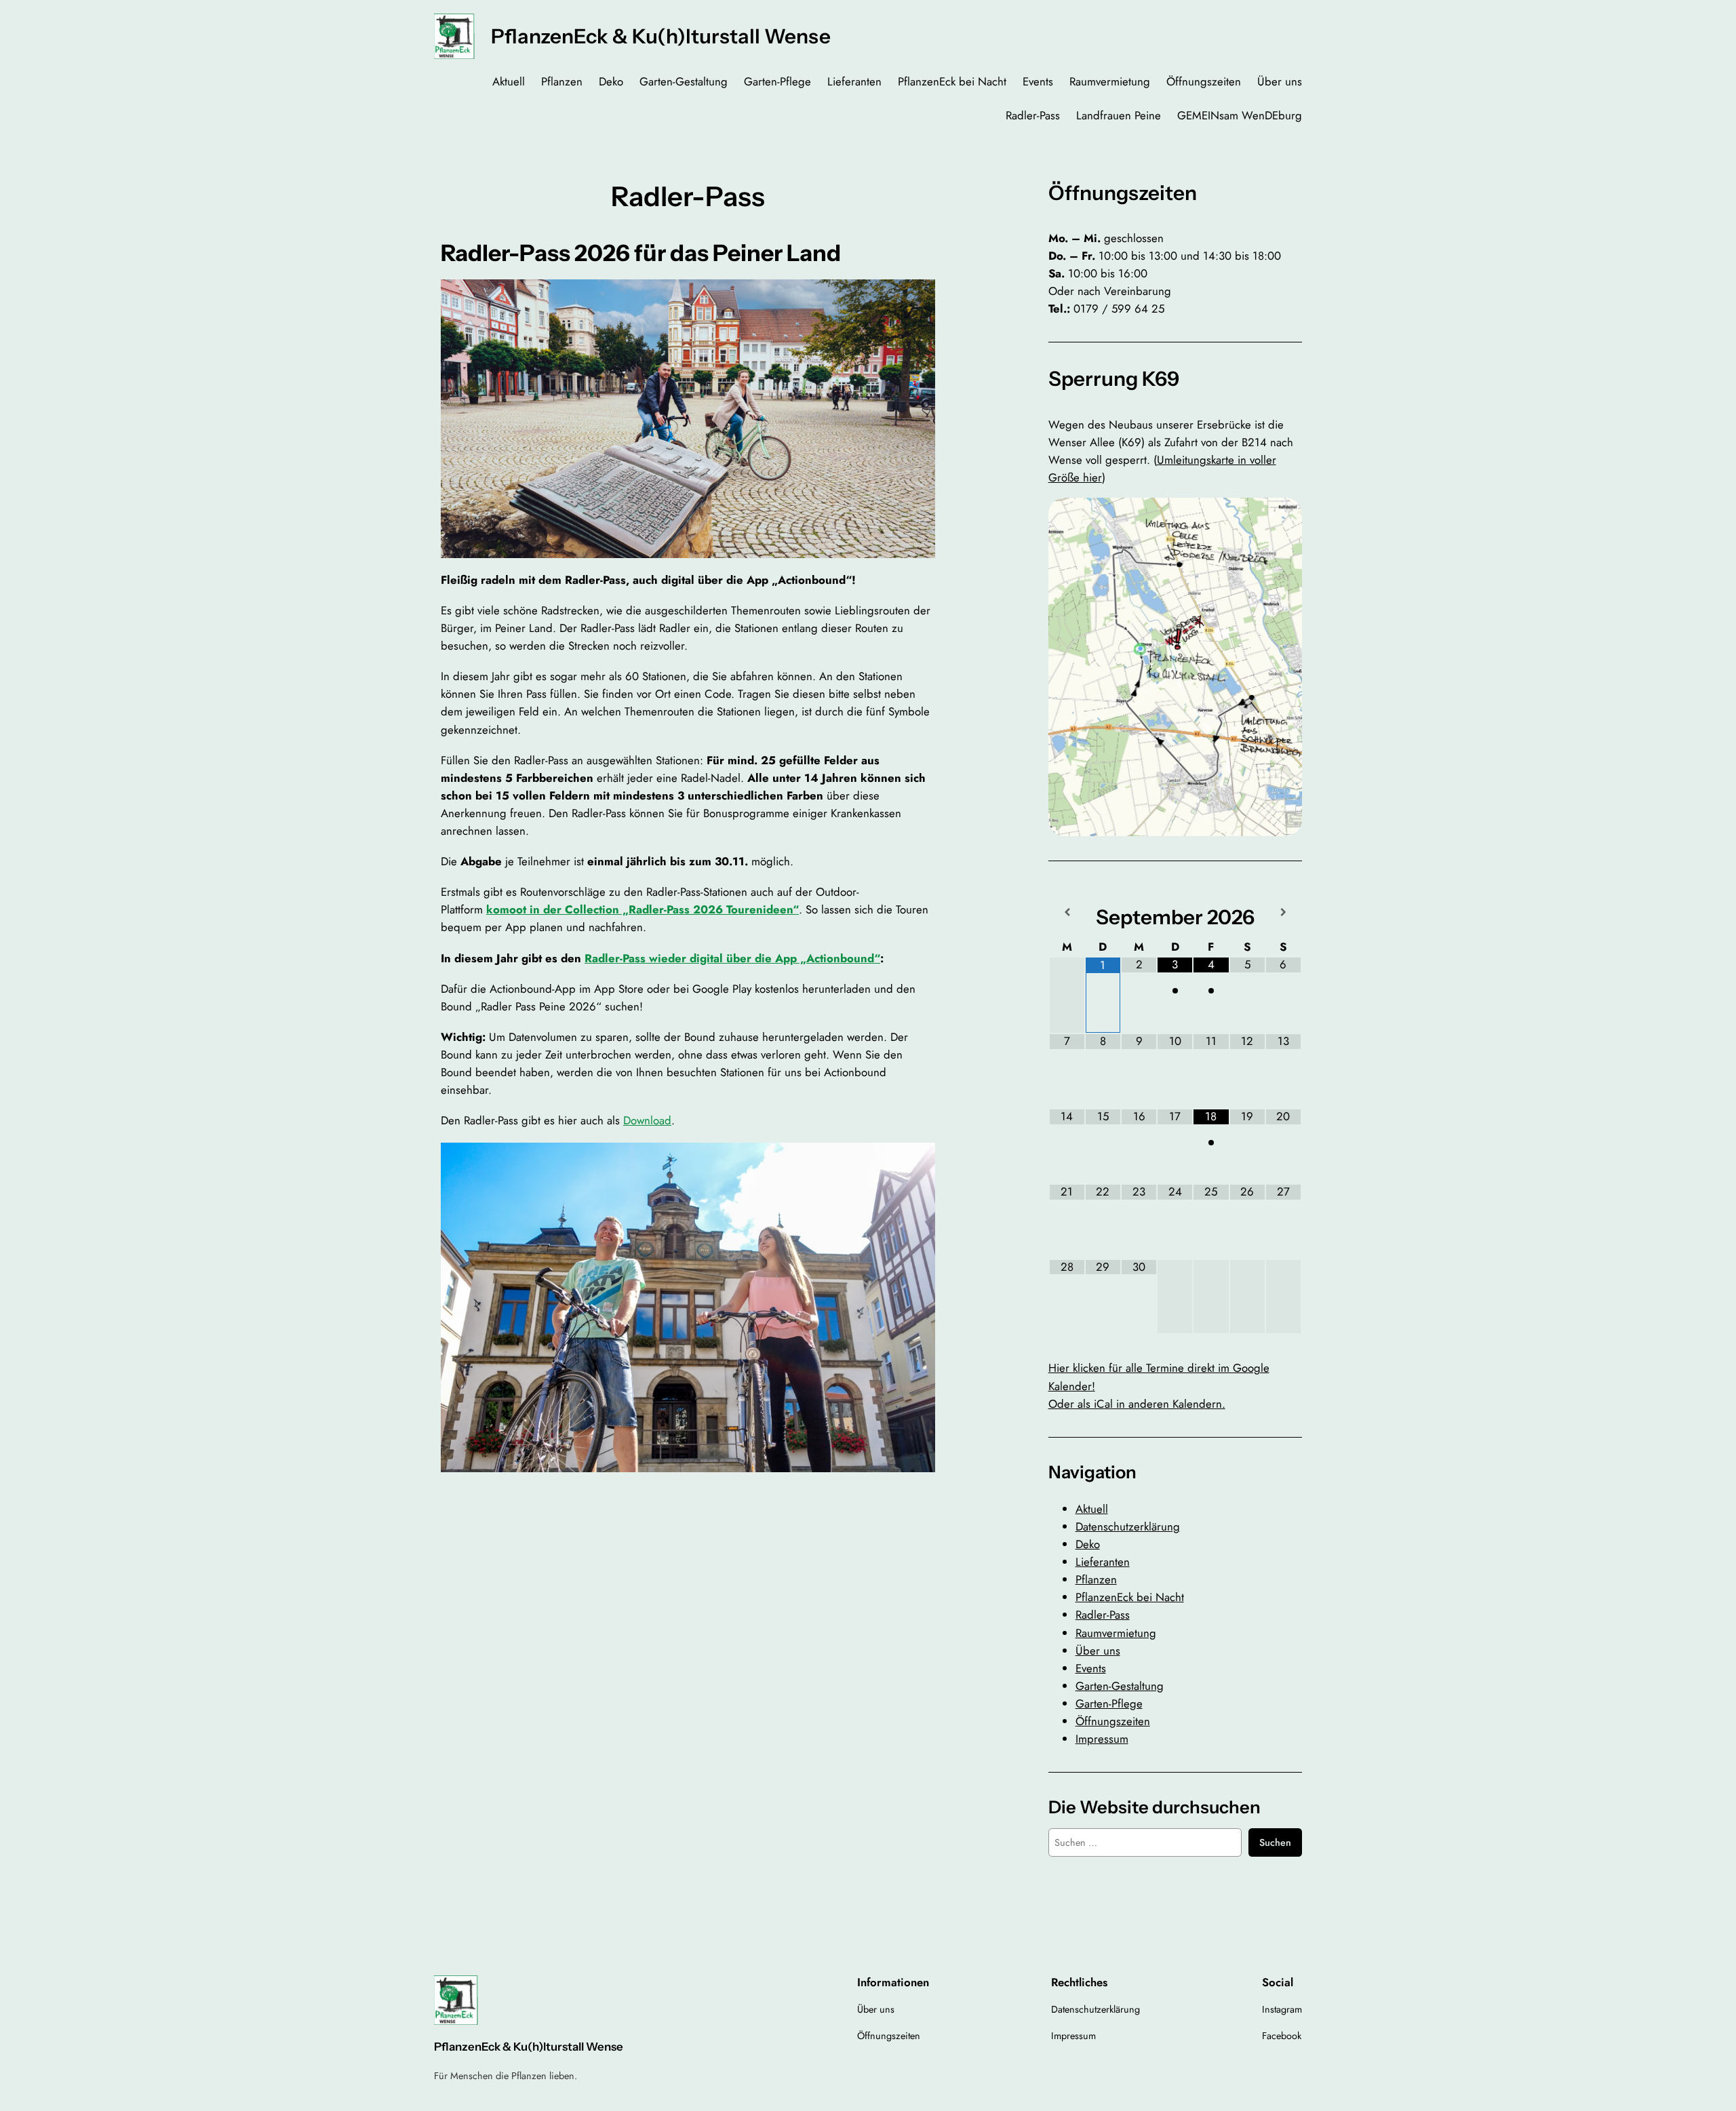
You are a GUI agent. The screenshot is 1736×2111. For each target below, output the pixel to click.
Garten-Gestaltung (1120, 1686)
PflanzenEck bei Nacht (1130, 1597)
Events (1091, 1668)
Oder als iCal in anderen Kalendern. (1137, 1404)
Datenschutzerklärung (1128, 1526)
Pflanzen (1096, 1579)
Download (647, 1120)
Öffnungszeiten (1113, 1721)
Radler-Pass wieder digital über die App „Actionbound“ (732, 958)
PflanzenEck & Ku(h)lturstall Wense (661, 36)
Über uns (1098, 1651)
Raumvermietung (1116, 1633)
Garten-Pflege (1109, 1703)
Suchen (1275, 1842)
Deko (1088, 1544)
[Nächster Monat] (1283, 912)
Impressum (1102, 1739)
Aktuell (1092, 1509)
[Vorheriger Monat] (1067, 912)
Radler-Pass (1103, 1615)
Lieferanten (1103, 1562)
